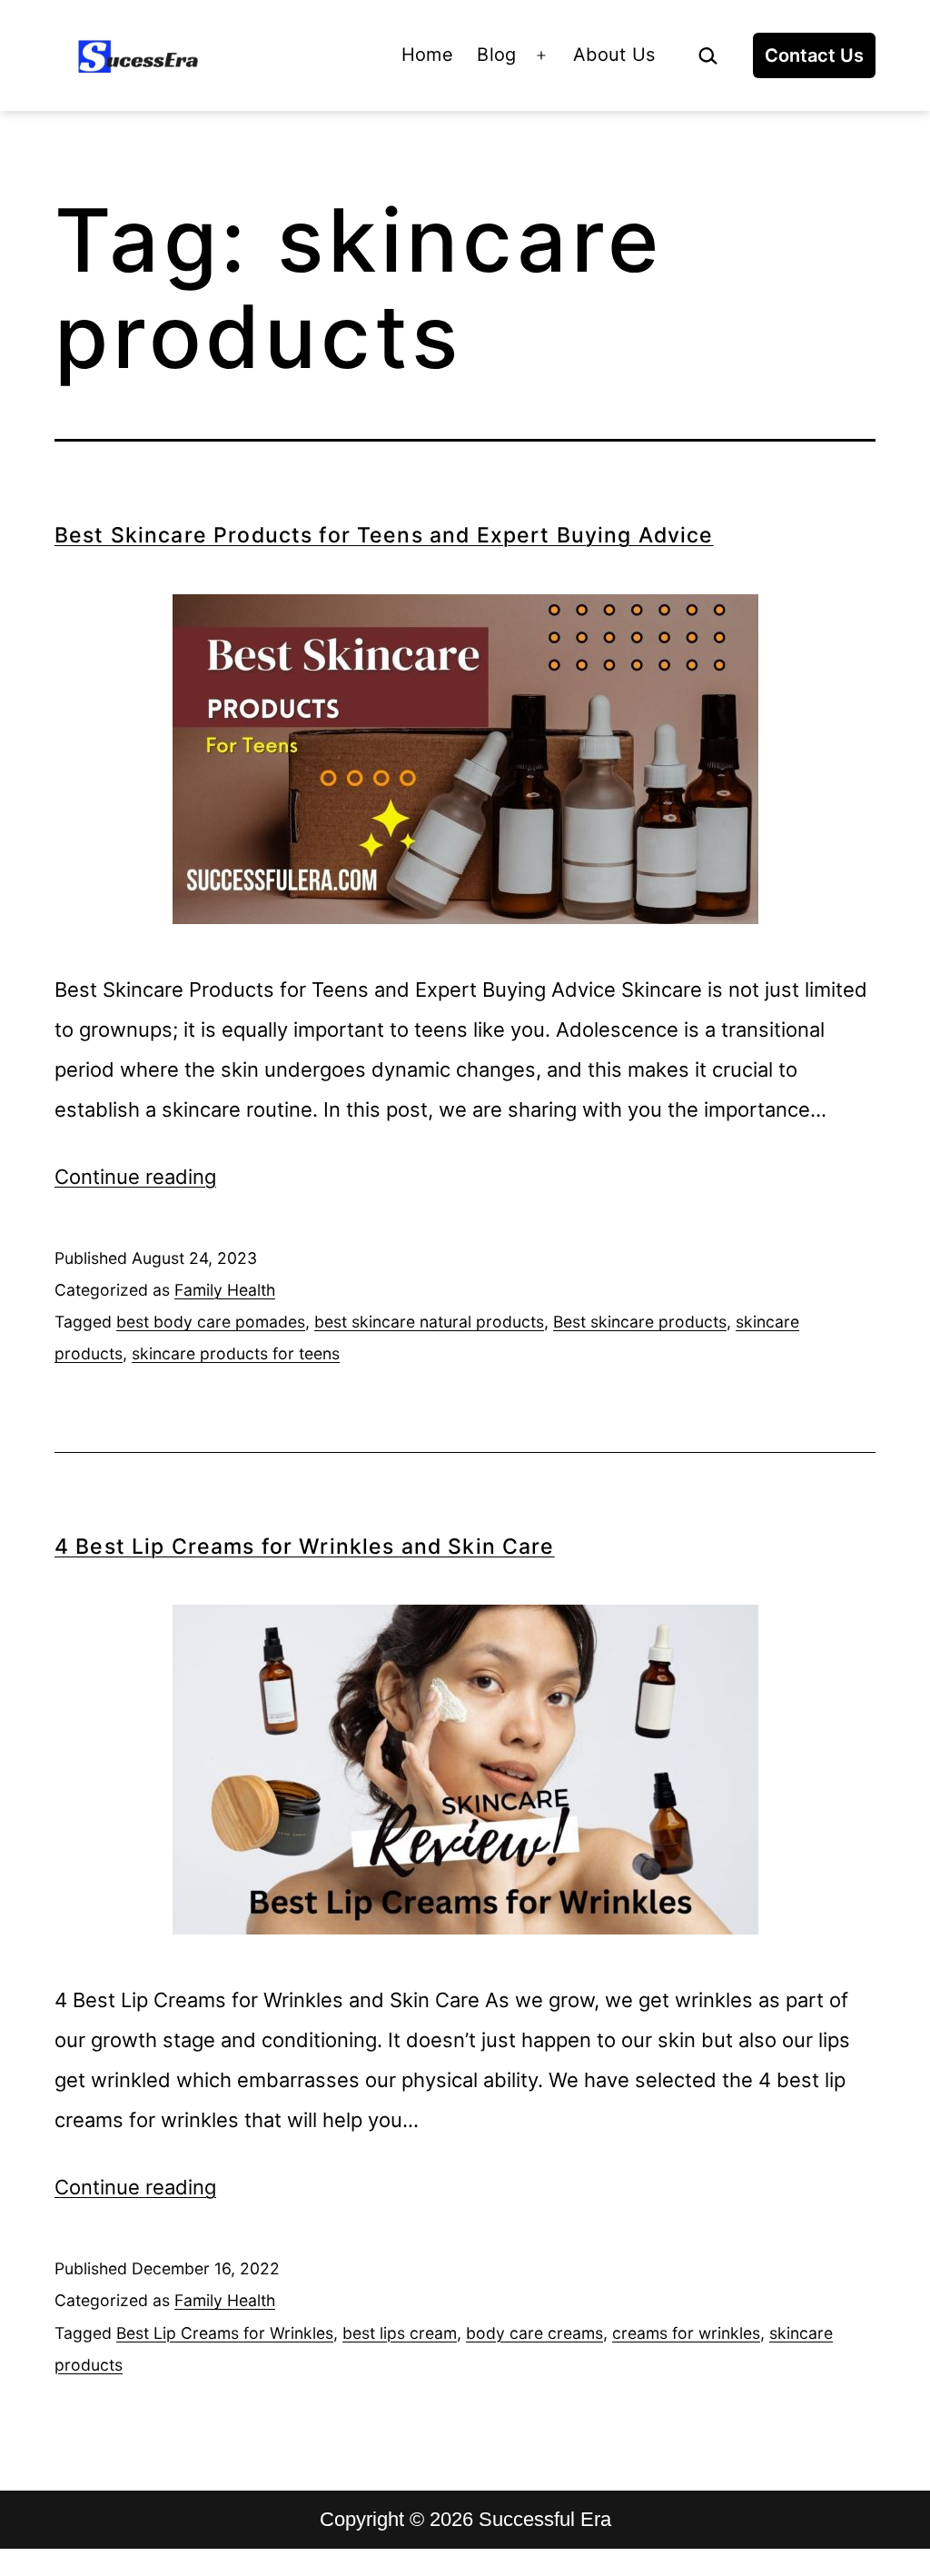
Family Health (225, 1290)
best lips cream (400, 2333)
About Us (614, 55)
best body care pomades (211, 1322)
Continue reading (135, 1177)
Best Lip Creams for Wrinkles (225, 2333)
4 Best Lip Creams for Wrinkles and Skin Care (305, 1547)
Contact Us (814, 55)
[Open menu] (541, 55)
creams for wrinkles (686, 2333)
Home (427, 55)
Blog (496, 55)
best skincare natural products (429, 1322)
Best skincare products (640, 1322)
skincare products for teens (236, 1353)
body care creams (534, 2333)
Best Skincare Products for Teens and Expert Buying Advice (384, 535)
